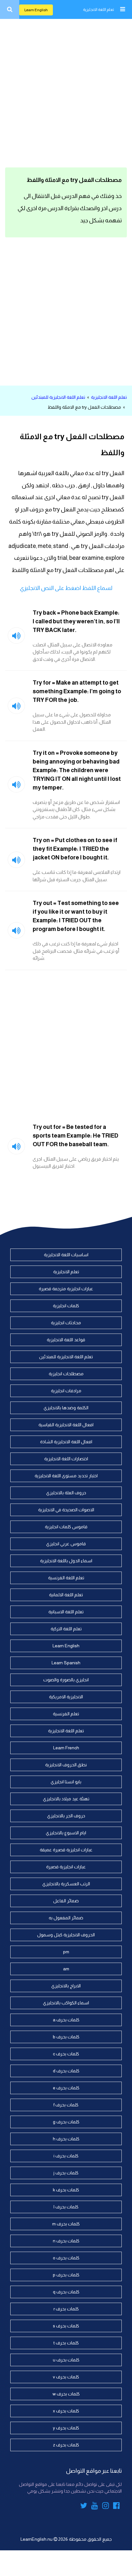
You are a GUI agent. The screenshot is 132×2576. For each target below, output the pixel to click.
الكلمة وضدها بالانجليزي (66, 1408)
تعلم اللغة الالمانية (66, 1595)
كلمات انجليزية (66, 1306)
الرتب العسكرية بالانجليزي (66, 1884)
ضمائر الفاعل (66, 1901)
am (66, 1969)
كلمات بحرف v (66, 2377)
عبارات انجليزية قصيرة (66, 1867)
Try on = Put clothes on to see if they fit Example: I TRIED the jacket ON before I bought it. (75, 849)
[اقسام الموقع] (122, 9)
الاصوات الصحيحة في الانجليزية (66, 1510)
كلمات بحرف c (66, 2054)
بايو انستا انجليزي (66, 1782)
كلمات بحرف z (66, 2445)
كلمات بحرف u (66, 2360)
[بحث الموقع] (10, 9)
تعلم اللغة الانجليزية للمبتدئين (58, 397)
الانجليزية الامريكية (66, 1697)
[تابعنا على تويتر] (84, 2507)
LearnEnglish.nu (37, 2539)
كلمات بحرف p (66, 2275)
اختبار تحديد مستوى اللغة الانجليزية (66, 1476)
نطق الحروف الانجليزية (66, 1765)
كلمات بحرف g (66, 2122)
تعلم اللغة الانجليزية (99, 10)
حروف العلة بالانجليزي (66, 1493)
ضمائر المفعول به (66, 1918)
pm (66, 1952)
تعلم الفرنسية (66, 1714)
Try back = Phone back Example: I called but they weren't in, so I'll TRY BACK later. (76, 621)
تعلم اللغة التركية (66, 1629)
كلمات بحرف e (66, 2088)
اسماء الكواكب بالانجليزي (66, 2003)
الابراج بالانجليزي (66, 1986)
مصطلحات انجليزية (66, 1374)
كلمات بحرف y (66, 2428)
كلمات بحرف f (66, 2105)
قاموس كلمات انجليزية (66, 1527)
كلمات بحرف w (66, 2394)
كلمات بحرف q (66, 2292)
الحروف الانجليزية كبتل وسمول (66, 1935)
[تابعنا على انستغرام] (106, 2507)
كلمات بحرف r (66, 2309)
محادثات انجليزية (66, 1323)
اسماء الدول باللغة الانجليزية (66, 1561)
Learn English (36, 10)
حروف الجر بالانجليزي (66, 1816)
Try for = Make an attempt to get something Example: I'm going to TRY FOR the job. (77, 691)
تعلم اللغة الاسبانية (66, 1612)
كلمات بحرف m (66, 2224)
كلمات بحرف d (66, 2071)
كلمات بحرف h (66, 2139)
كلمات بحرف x (66, 2411)
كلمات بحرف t (66, 2343)
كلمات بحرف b (66, 2037)
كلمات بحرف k (66, 2190)
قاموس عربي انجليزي (66, 1544)
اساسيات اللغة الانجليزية (66, 1255)
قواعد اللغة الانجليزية (66, 1340)
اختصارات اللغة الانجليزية (66, 1459)
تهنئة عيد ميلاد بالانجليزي (66, 1799)
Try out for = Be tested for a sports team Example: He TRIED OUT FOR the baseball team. (75, 1136)
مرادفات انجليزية (66, 1391)
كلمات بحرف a (66, 2020)
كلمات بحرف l (66, 2207)
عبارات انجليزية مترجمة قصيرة (66, 1289)
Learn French (66, 1748)
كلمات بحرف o (66, 2258)
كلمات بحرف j (66, 2173)
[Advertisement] (66, 92)
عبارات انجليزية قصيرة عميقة (66, 1850)
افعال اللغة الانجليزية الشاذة (66, 1442)
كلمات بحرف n (66, 2241)
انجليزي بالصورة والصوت (66, 1680)
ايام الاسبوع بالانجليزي (66, 1833)
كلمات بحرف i (66, 2156)
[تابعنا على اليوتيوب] (95, 2507)
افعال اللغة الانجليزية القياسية (66, 1425)
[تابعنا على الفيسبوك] (116, 2507)
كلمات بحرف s (66, 2326)
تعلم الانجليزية (66, 1272)
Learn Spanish (66, 1663)
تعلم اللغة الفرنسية (66, 1578)
